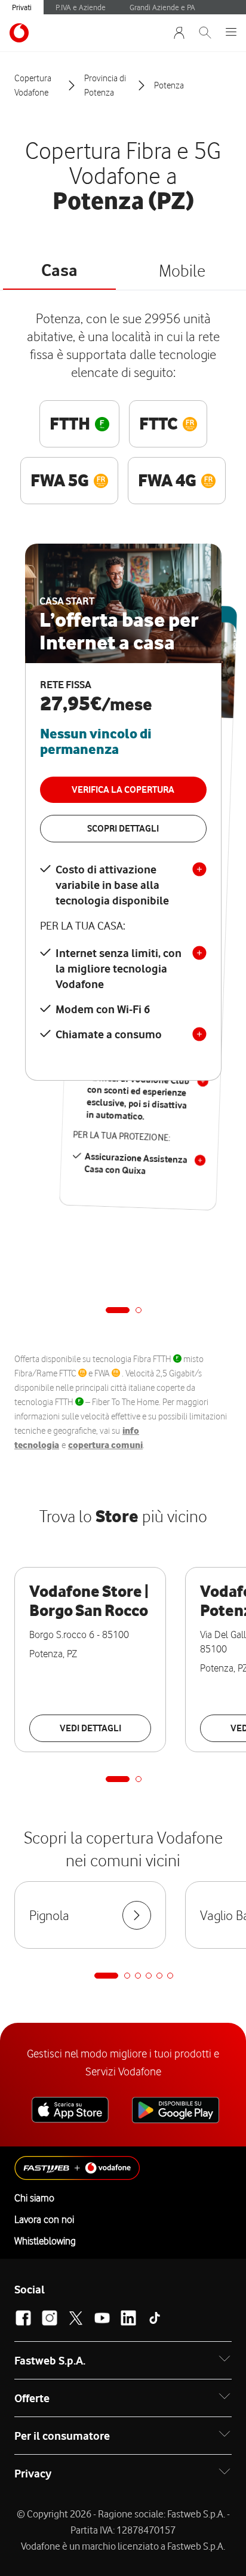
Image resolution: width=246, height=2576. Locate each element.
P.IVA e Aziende (81, 7)
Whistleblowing (45, 2241)
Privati (22, 7)
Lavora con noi (44, 2219)
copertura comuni (105, 1445)
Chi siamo (34, 2198)
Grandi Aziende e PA (162, 7)
